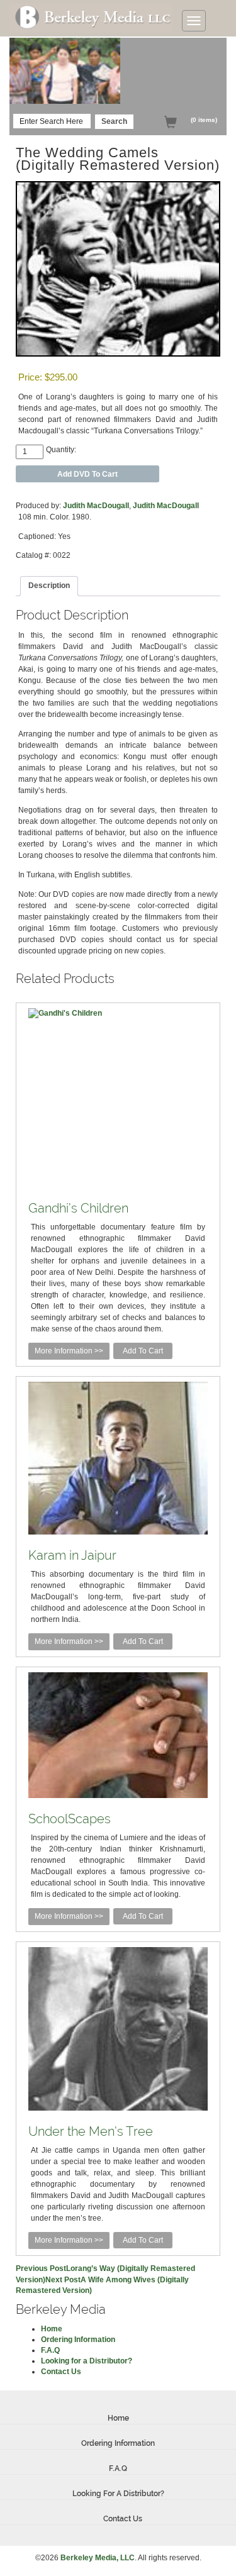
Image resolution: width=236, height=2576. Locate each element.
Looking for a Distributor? (87, 2361)
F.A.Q (50, 2350)
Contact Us (61, 2372)
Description (49, 586)
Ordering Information (78, 2340)
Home (52, 2329)
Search (114, 121)
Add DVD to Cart (87, 474)
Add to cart (143, 1351)
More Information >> (69, 1351)
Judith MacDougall (96, 506)
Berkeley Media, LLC (98, 2558)
